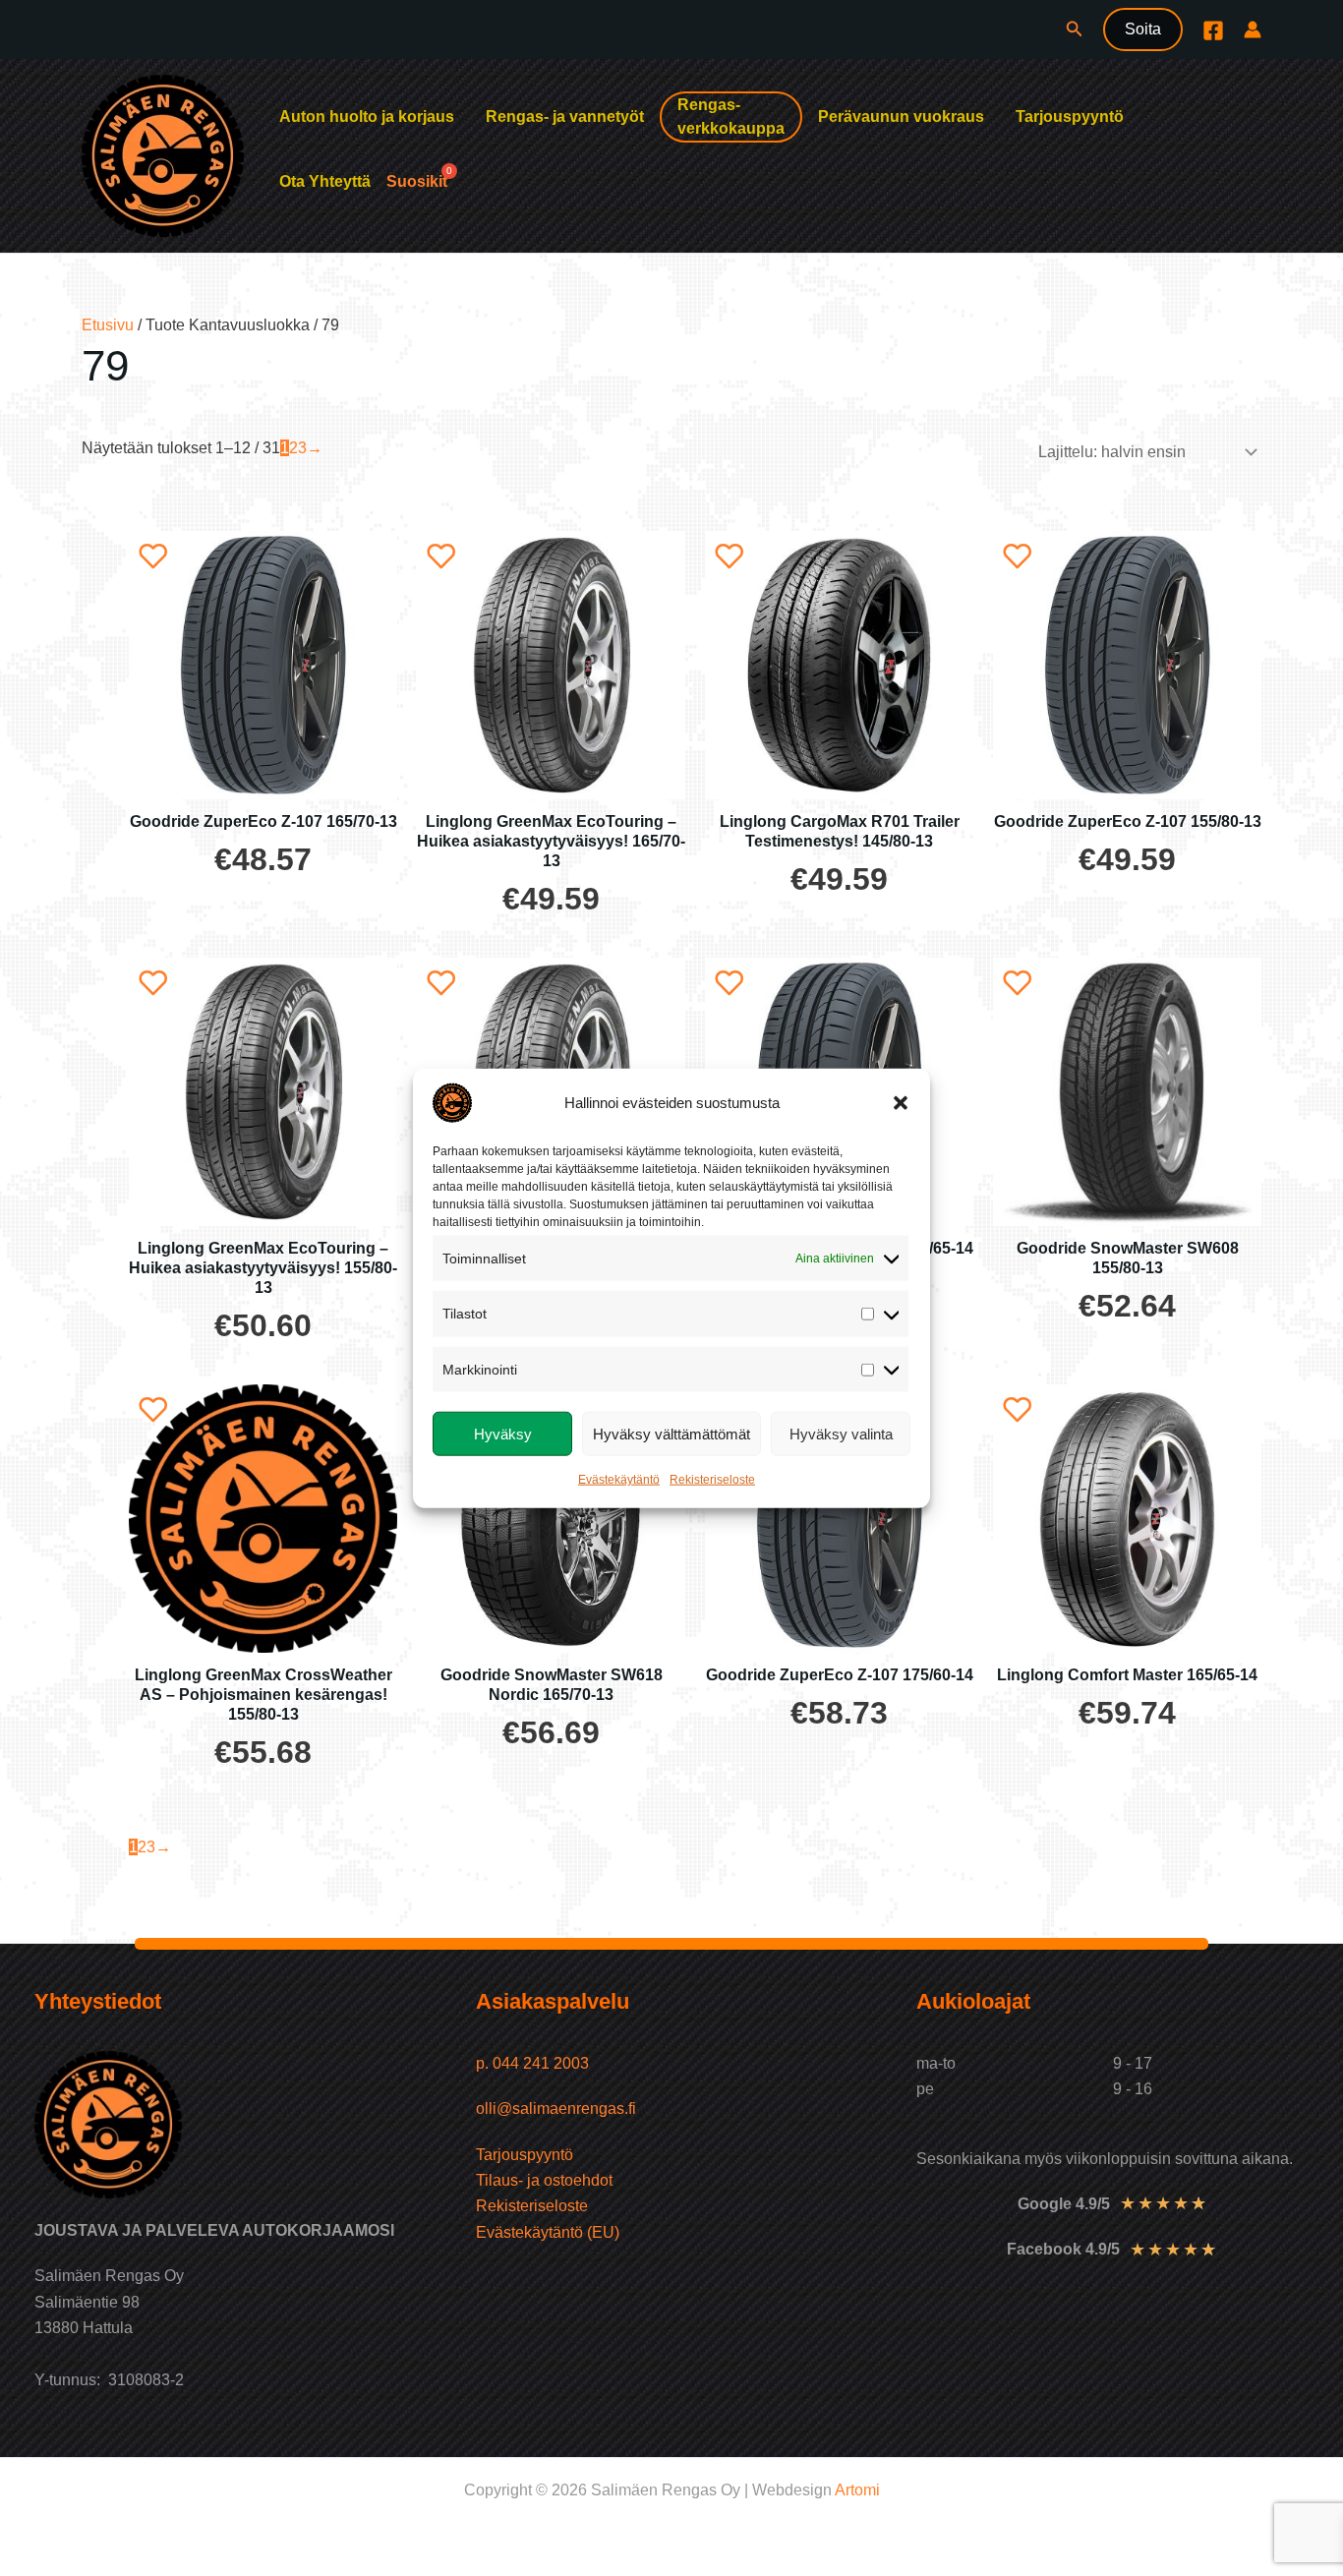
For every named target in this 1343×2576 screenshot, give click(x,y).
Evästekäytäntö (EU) (548, 2232)
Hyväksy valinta (841, 1433)
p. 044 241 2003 (534, 2063)
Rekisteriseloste (712, 1480)
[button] (901, 1103)
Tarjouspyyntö (1070, 117)
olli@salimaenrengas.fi (556, 2108)
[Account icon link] (1253, 29)
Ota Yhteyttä (325, 181)
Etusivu (108, 325)
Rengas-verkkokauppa (731, 117)
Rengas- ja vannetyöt (565, 117)
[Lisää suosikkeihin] (153, 556)
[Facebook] (1213, 30)
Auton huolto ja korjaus (367, 117)
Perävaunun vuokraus (901, 117)
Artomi (857, 2490)
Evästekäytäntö (619, 1480)
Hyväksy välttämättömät (671, 1433)
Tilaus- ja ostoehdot (544, 2180)
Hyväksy (503, 1433)
